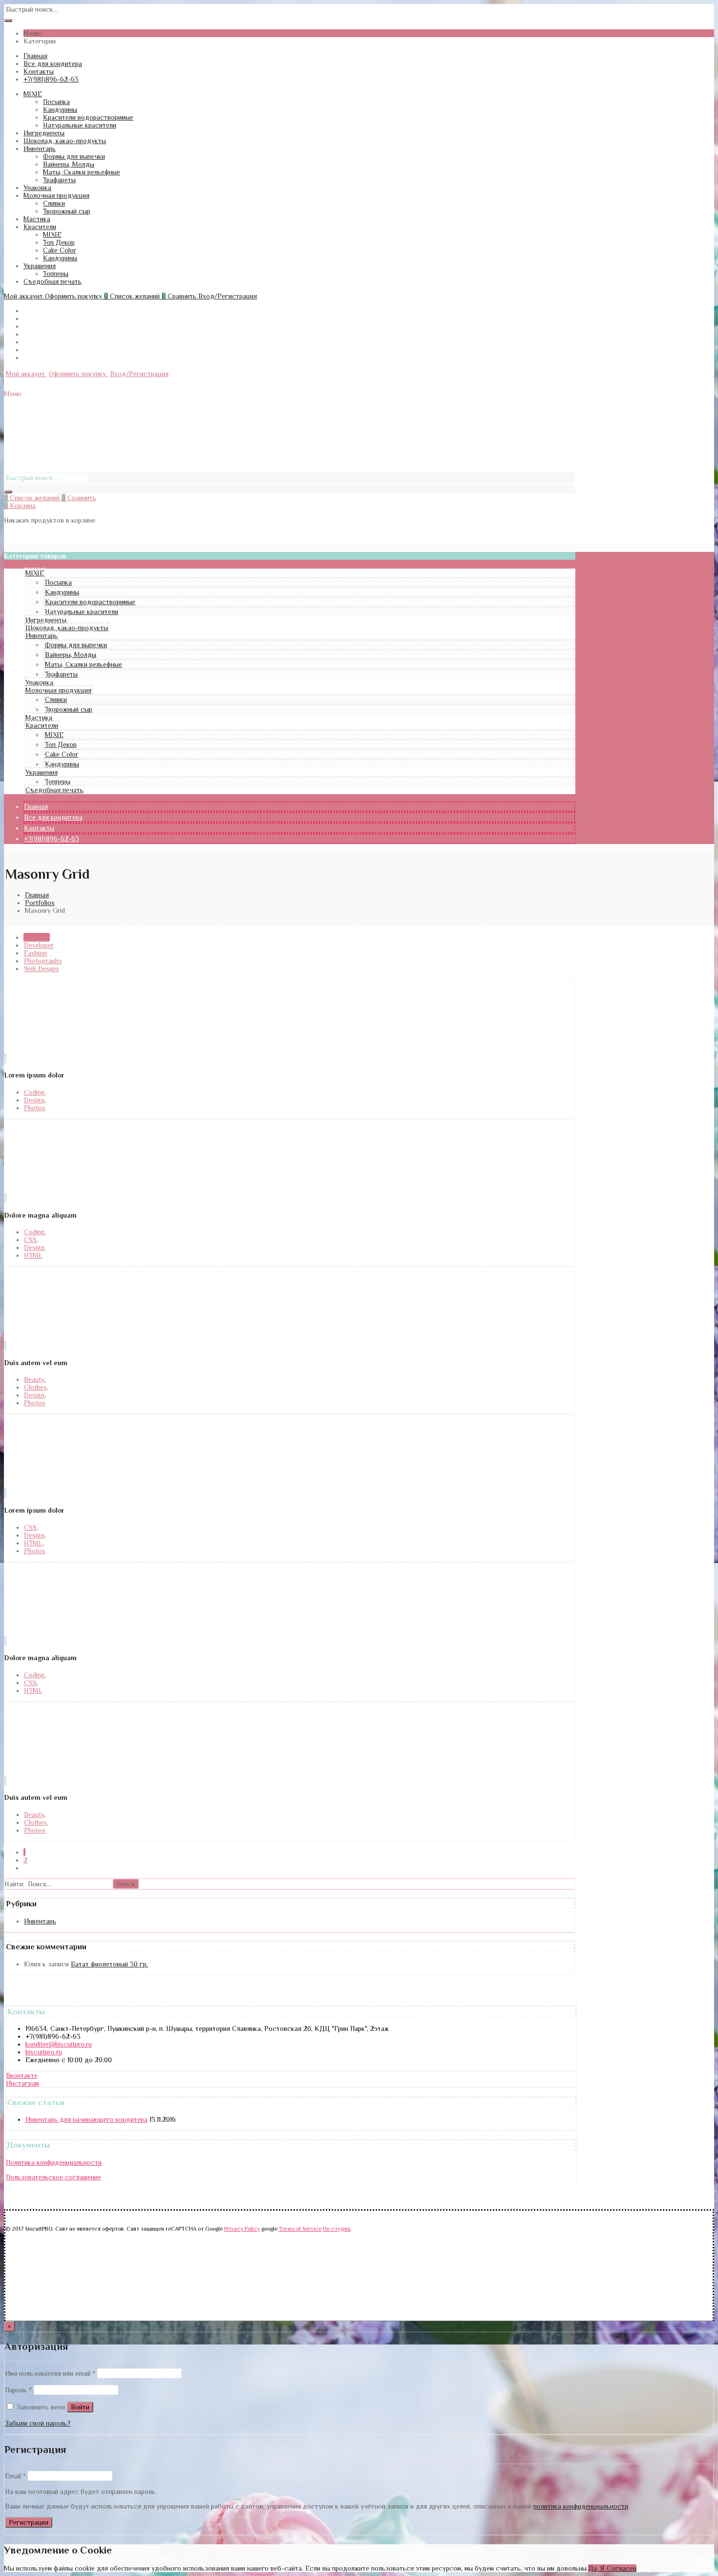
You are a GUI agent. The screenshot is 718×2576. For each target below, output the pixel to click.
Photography (43, 961)
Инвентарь (40, 148)
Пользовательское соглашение (53, 2177)
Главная (35, 56)
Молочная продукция (56, 195)
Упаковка (37, 188)
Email (15, 2476)
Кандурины (60, 109)
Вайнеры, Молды (69, 164)
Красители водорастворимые (88, 117)
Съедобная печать (53, 281)
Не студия (337, 2229)
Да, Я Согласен (612, 2568)
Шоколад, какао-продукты (65, 141)
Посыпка (56, 102)
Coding (34, 1092)
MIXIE (33, 94)
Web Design (41, 969)
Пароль (18, 2390)
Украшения (40, 266)
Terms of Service (300, 2229)
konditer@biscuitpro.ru (59, 2044)
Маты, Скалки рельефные (82, 172)
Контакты (39, 71)
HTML (33, 1255)
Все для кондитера (53, 63)
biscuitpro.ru (44, 2052)
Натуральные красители (80, 125)
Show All (37, 937)
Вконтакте (22, 2075)
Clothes (35, 1387)
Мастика (37, 219)
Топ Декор (59, 242)
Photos (35, 1108)
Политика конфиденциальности (54, 2162)
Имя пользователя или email (50, 2373)
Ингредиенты (44, 133)
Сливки (54, 203)
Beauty (34, 1379)
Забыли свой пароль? (38, 2423)
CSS (30, 1240)
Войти (80, 2407)
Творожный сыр (67, 211)
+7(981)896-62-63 (51, 79)
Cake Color (60, 250)
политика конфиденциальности (581, 2506)
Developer (39, 945)
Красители (40, 227)
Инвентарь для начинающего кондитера (86, 2119)
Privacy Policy (242, 2229)
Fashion (35, 953)
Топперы (56, 274)
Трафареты (59, 180)
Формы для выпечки (74, 156)
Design (34, 1100)
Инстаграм (22, 2083)
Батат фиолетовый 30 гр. (109, 1964)
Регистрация (29, 2522)
